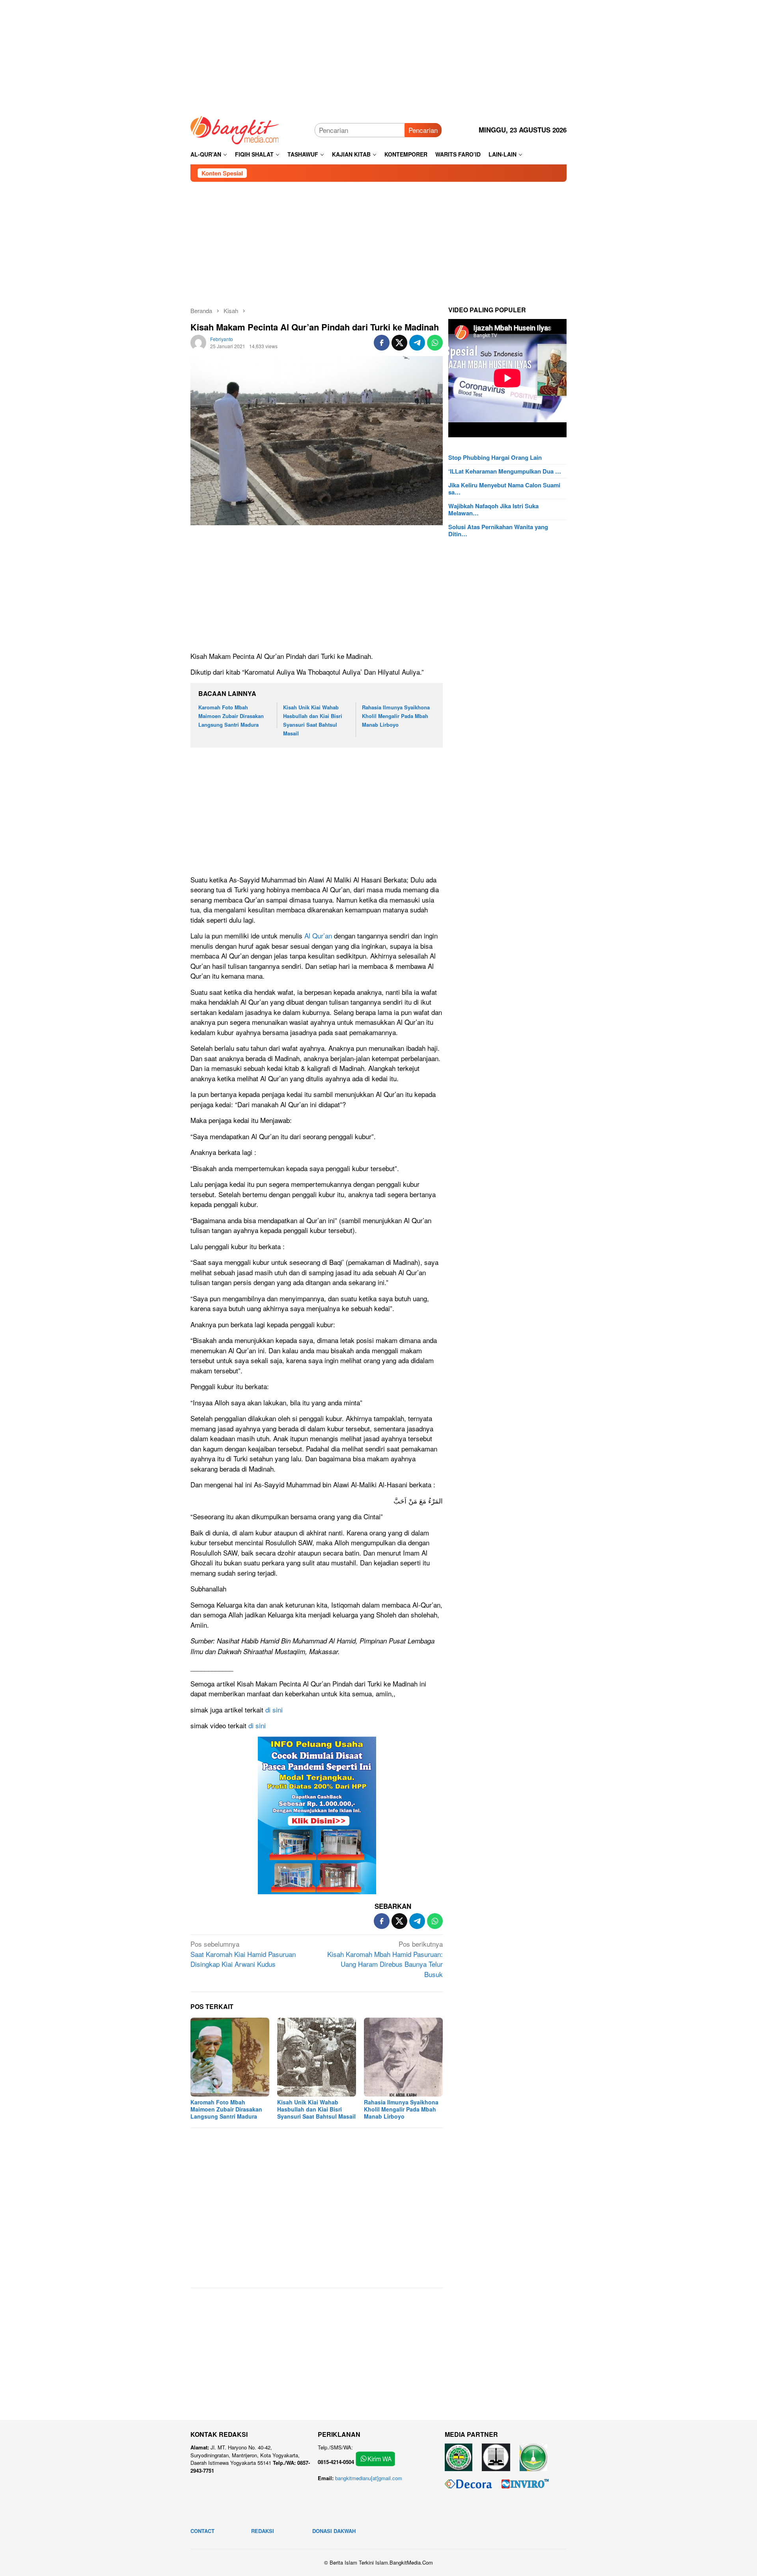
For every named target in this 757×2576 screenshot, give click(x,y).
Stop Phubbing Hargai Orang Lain (495, 457)
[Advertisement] (378, 55)
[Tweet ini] (399, 343)
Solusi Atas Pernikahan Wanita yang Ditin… (498, 530)
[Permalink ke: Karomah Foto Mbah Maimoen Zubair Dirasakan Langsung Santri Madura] (230, 2057)
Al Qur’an (317, 935)
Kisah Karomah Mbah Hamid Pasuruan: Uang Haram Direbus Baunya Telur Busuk (385, 1959)
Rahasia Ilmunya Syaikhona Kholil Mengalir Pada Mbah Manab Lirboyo (396, 716)
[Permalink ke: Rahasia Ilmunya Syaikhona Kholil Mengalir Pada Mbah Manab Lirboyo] (403, 2057)
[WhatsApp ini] (435, 343)
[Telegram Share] (417, 343)
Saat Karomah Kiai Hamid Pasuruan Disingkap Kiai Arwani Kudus (243, 1954)
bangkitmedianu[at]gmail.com (369, 2478)
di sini (274, 1710)
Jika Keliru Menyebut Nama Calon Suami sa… (504, 489)
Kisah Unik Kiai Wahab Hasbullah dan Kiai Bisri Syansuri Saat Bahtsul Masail (316, 2109)
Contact (202, 2531)
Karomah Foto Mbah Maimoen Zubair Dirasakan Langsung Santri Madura (231, 716)
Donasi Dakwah (334, 2531)
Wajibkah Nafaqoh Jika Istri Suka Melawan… (493, 509)
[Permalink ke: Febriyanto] (198, 341)
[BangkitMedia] (235, 129)
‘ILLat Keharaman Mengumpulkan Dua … (505, 471)
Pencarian (423, 130)
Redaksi (263, 2531)
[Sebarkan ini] (382, 343)
